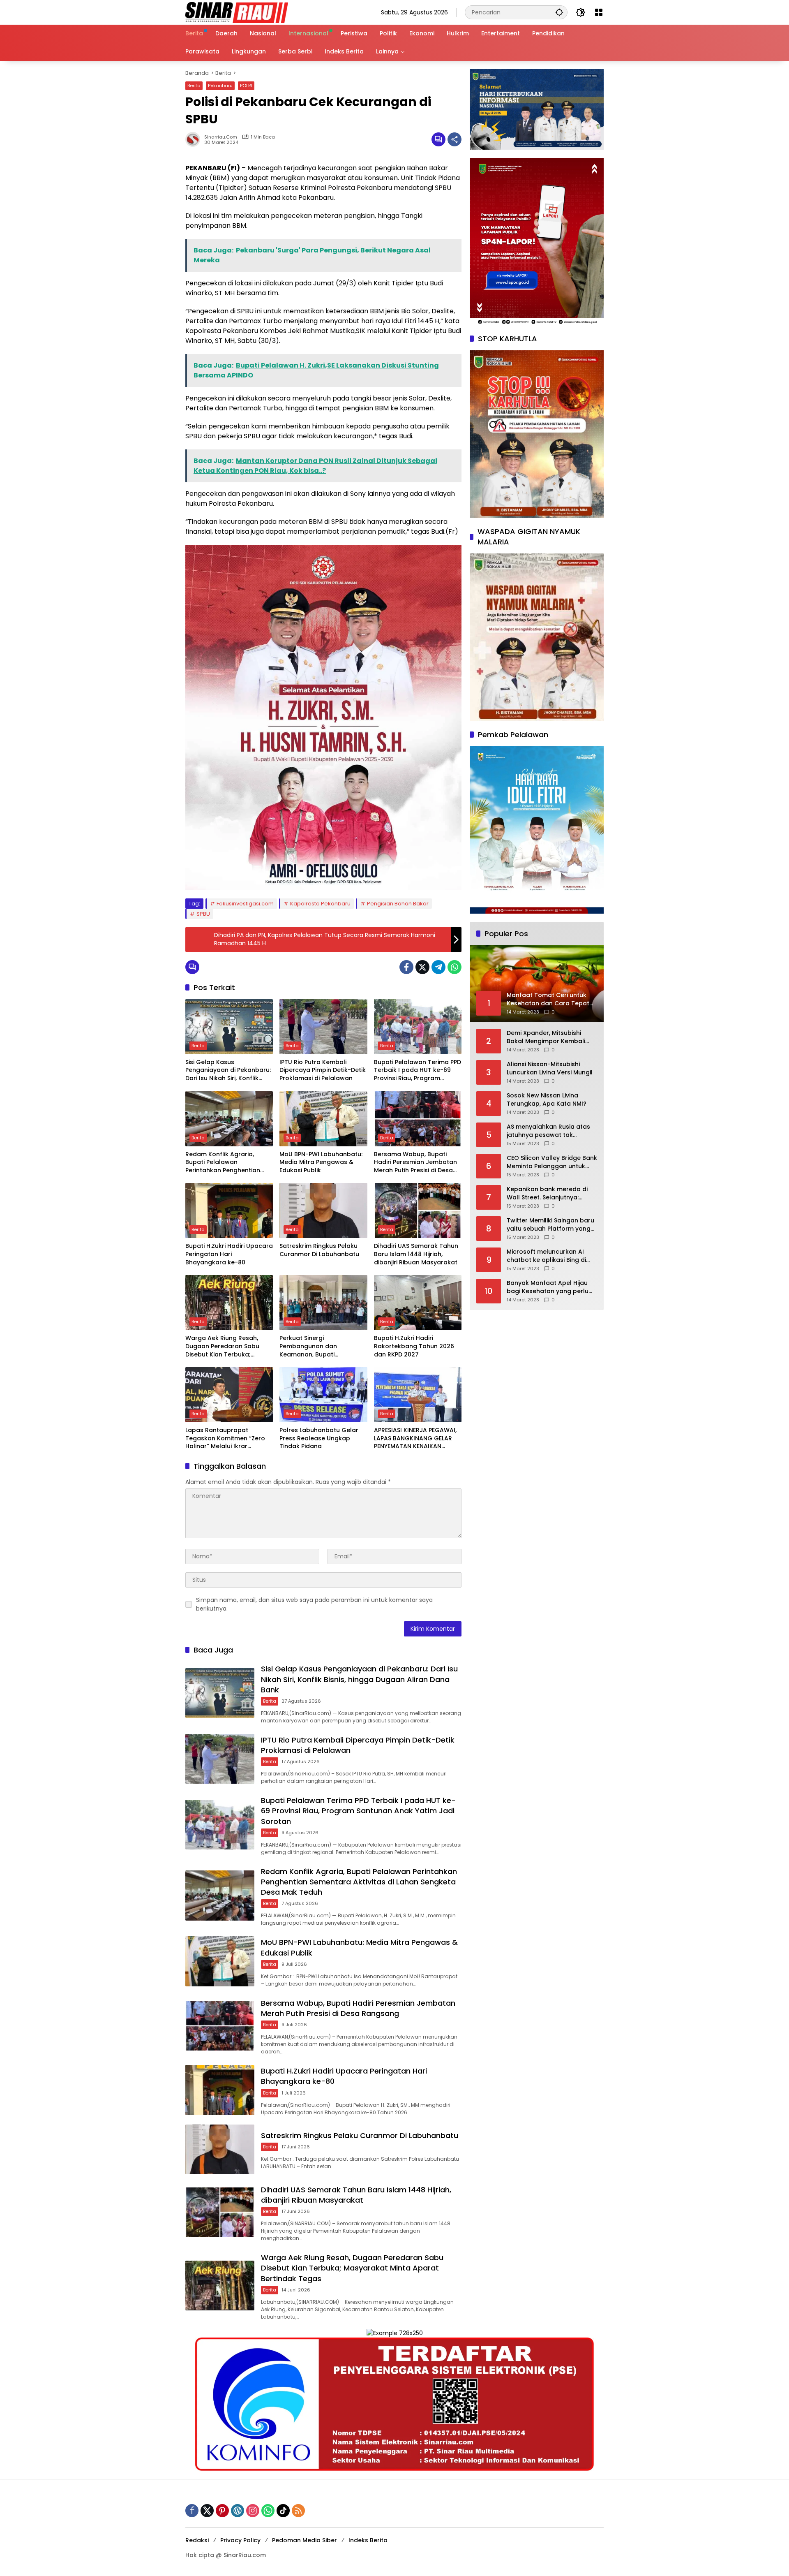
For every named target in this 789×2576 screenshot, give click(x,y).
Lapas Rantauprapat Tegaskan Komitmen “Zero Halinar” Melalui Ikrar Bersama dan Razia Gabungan (225, 1438)
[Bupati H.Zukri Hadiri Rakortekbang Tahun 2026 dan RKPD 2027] (418, 1303)
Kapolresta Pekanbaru (320, 904)
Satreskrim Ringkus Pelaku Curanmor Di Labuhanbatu (319, 1250)
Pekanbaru (220, 86)
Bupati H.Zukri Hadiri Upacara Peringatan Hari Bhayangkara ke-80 (229, 1254)
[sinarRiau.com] (237, 12)
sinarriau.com (221, 137)
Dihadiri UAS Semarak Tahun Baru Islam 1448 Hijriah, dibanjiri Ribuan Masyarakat (416, 1254)
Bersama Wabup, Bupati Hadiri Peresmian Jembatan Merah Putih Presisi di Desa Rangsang (415, 1163)
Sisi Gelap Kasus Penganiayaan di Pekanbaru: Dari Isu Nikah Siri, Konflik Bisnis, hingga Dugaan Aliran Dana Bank (228, 1070)
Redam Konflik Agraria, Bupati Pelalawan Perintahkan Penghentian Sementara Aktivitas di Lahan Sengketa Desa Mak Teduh (229, 1163)
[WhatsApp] (454, 967)
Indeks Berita (368, 2540)
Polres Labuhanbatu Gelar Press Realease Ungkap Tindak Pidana (319, 1438)
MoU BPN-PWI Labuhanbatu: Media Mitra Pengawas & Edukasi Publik (321, 1162)
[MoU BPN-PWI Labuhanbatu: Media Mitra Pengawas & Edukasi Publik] (323, 1119)
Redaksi (197, 2540)
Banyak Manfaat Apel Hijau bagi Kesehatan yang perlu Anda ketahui (548, 1287)
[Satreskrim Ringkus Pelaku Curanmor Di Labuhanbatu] (323, 1210)
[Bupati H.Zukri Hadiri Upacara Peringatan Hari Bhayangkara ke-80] (229, 1210)
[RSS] (298, 2511)
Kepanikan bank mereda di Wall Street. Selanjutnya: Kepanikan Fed (547, 1193)
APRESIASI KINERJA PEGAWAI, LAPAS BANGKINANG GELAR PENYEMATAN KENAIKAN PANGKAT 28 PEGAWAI (415, 1438)
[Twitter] (422, 967)
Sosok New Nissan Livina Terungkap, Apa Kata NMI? (547, 1100)
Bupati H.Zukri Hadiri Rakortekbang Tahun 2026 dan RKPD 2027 (414, 1346)
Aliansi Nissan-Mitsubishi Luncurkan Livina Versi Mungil (550, 1068)
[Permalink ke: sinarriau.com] (195, 139)
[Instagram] (253, 2511)
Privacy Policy (240, 2540)
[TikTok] (283, 2511)
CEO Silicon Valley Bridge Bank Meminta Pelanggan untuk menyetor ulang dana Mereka (552, 1162)
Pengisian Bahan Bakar (398, 904)
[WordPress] (238, 2511)
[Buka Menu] (599, 12)
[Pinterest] (222, 2511)
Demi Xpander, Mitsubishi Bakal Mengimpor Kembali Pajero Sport (546, 1037)
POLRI (246, 86)
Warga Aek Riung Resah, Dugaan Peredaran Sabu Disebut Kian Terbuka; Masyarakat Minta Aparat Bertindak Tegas (224, 1346)
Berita (194, 86)
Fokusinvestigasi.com (245, 904)
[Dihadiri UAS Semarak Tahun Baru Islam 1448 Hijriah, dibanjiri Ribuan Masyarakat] (418, 1210)
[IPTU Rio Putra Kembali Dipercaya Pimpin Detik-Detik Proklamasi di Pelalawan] (323, 1027)
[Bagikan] (454, 139)
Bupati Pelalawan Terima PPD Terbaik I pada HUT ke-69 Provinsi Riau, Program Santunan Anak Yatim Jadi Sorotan (418, 1070)
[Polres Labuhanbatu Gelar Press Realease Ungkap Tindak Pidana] (323, 1395)
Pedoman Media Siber (305, 2540)
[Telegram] (438, 967)
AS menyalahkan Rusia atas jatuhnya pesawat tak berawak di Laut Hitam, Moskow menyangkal (548, 1131)
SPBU (203, 914)
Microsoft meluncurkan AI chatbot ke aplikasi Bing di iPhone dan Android (546, 1256)
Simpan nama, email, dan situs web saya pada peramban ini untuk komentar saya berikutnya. (314, 1604)
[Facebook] (406, 967)
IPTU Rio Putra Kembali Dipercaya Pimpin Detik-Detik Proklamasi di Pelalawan (323, 1070)
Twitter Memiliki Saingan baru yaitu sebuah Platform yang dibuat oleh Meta (550, 1225)
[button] (559, 12)
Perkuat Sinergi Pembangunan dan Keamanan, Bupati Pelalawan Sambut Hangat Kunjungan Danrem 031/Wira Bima (322, 1346)
